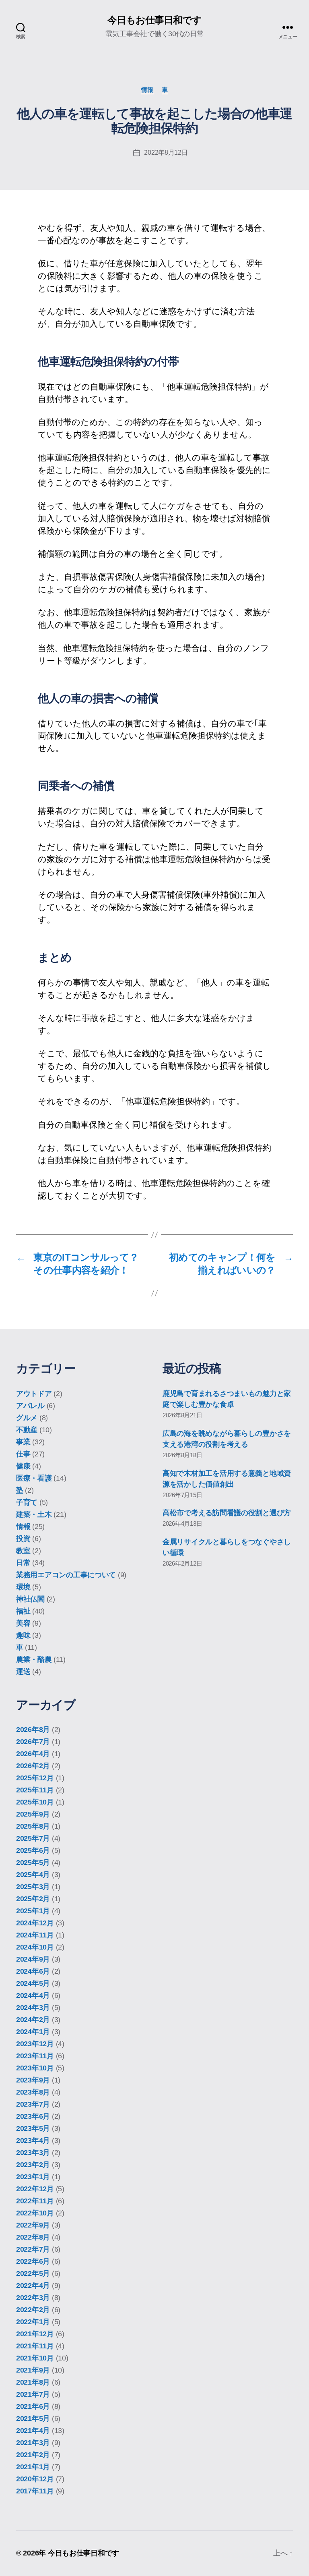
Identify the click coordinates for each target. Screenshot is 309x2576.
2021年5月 (33, 2418)
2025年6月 (33, 1850)
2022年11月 (35, 2201)
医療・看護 (34, 1478)
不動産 (27, 1430)
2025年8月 (33, 1826)
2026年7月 (33, 1742)
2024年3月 (33, 2008)
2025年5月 (33, 1863)
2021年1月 (33, 2467)
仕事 (23, 1454)
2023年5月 (33, 2128)
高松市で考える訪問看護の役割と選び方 (227, 1513)
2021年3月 (33, 2443)
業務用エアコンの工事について (66, 1575)
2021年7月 (33, 2394)
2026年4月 (33, 1754)
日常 (23, 1563)
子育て (27, 1502)
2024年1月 (33, 2032)
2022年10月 (35, 2213)
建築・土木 (34, 1514)
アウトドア (34, 1394)
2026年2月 (33, 1766)
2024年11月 (35, 1935)
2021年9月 (33, 2370)
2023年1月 (33, 2177)
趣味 (23, 1635)
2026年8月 (33, 1730)
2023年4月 (33, 2140)
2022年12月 (35, 2189)
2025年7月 (33, 1838)
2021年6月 (33, 2406)
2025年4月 (33, 1875)
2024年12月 (35, 1923)
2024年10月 (35, 1947)
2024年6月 (33, 1971)
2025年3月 (33, 1887)
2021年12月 (35, 2334)
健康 (23, 1466)
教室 (23, 1551)
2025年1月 (33, 1911)
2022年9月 (33, 2225)
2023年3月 (33, 2153)
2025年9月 (33, 1814)
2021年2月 (33, 2455)
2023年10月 (35, 2068)
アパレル (30, 1406)
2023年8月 (33, 2092)
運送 (23, 1672)
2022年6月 (33, 2261)
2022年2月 (33, 2310)
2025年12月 (35, 1778)
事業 (23, 1442)
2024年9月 (33, 1959)
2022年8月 (33, 2237)
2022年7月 (33, 2249)
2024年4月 (33, 1995)
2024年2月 (33, 2020)
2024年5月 (33, 1983)
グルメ (27, 1418)
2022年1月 (33, 2322)
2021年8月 (33, 2382)
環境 (23, 1587)
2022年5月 (33, 2273)
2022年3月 (33, 2298)
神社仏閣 (30, 1599)
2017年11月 (35, 2491)
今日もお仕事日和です (154, 20)
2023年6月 (33, 2116)
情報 (147, 90)
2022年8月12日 (166, 152)
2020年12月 (35, 2479)
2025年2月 (33, 1899)
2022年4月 (33, 2286)
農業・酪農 (34, 1659)
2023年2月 (33, 2165)
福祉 (23, 1611)
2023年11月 (35, 2056)
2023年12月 (35, 2044)
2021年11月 (35, 2346)
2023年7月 (33, 2104)
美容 (23, 1623)
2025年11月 (35, 1790)
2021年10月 (35, 2358)
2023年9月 (33, 2080)
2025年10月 (35, 1802)
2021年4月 (33, 2431)
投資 (23, 1539)
